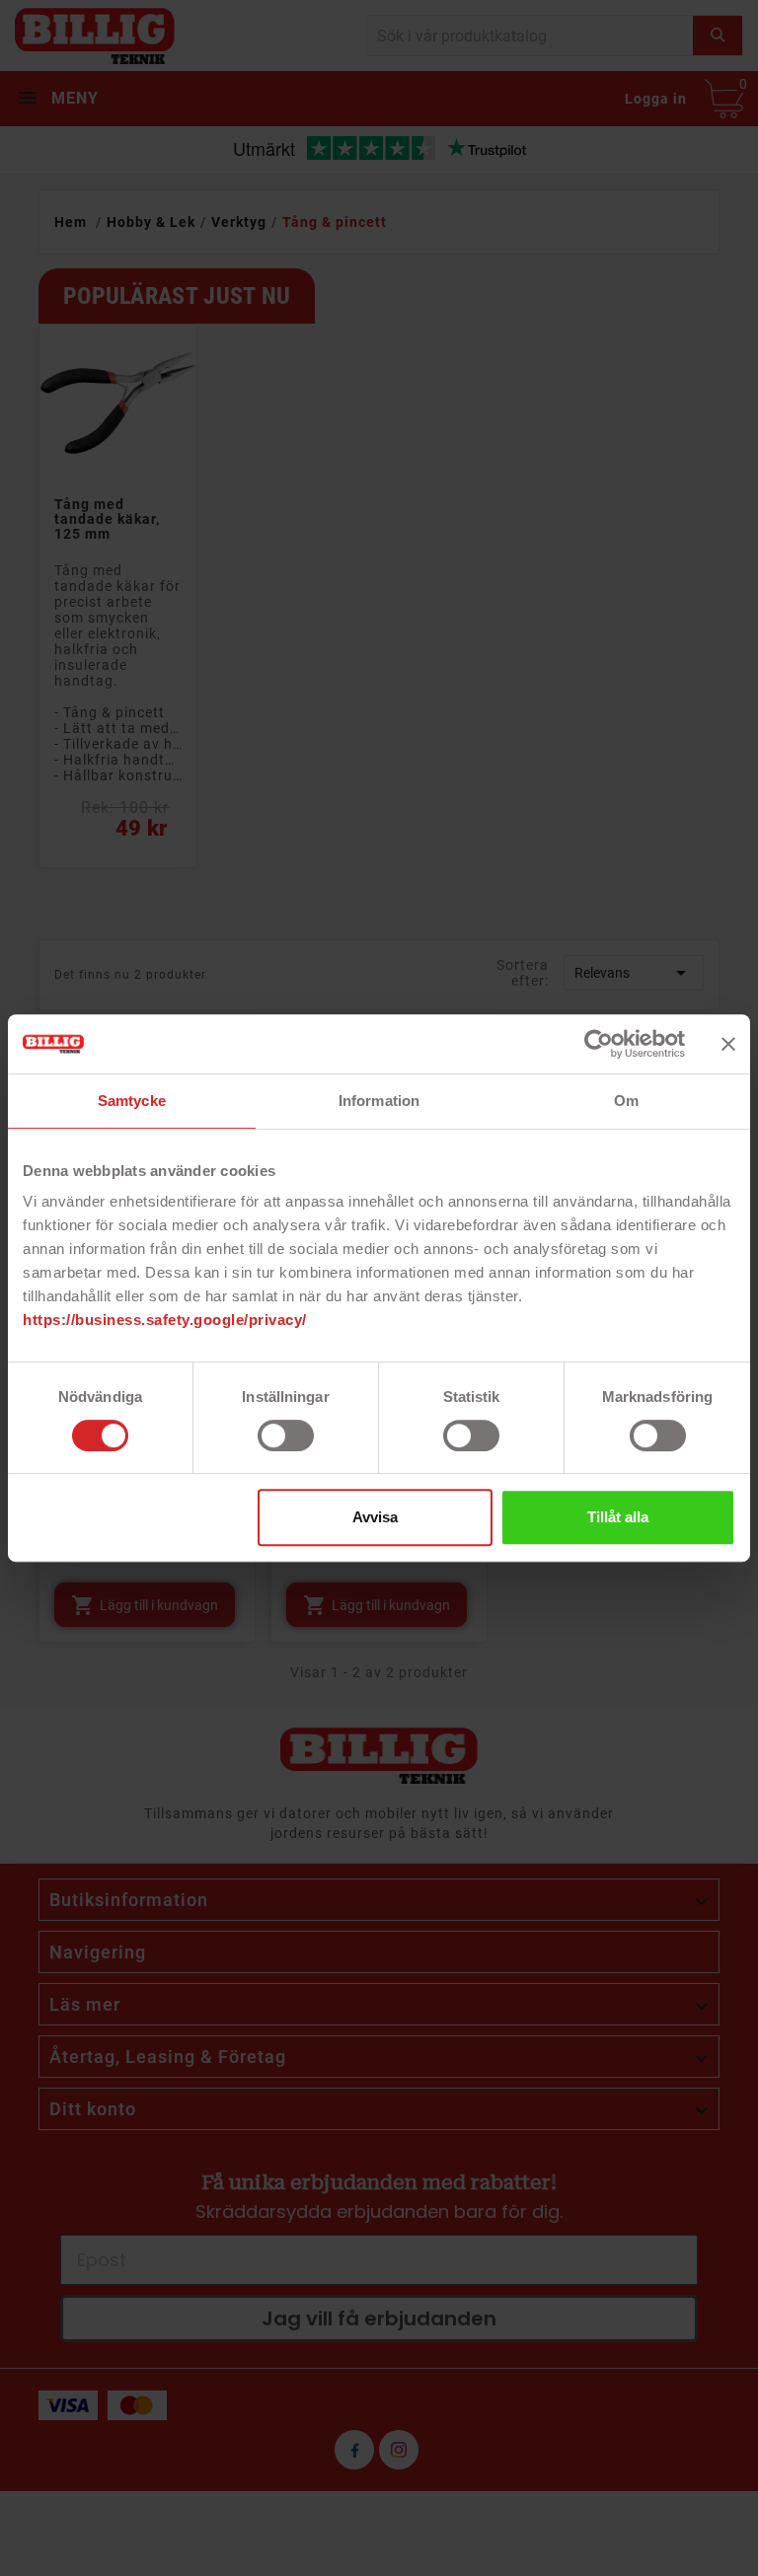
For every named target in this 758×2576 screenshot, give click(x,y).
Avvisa (375, 1517)
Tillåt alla (618, 1517)
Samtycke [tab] (132, 1101)
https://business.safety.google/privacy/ (165, 1320)
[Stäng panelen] (728, 1044)
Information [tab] (379, 1101)
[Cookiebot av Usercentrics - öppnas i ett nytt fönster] (599, 1044)
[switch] (286, 1435)
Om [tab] (626, 1101)
